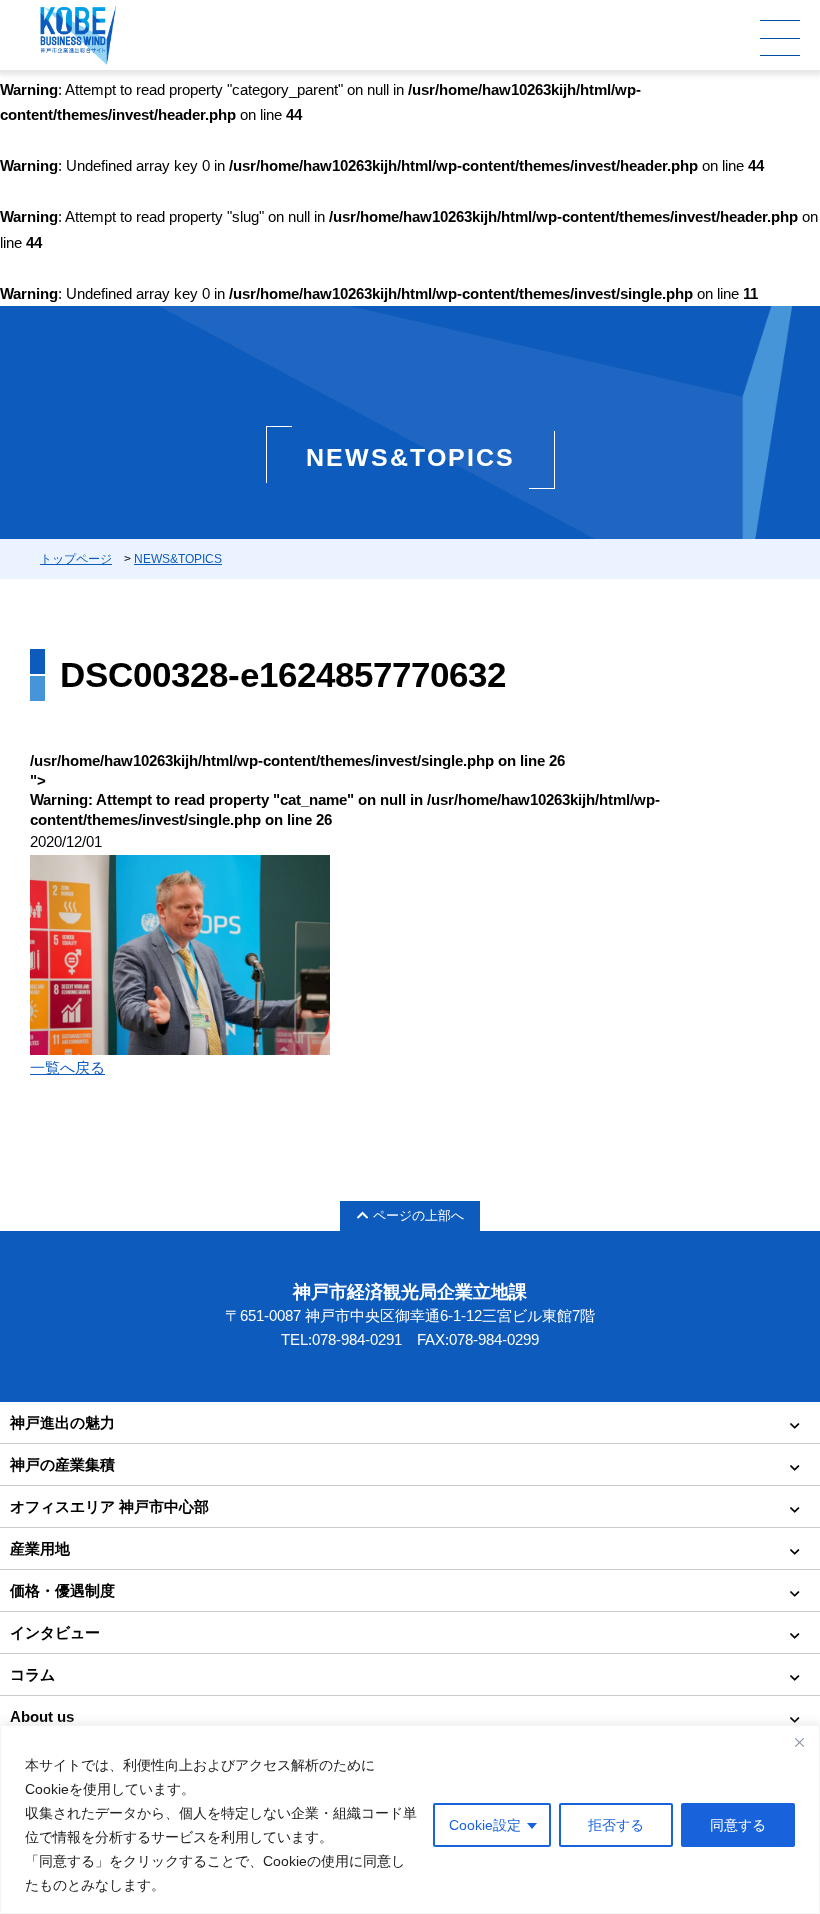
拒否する (616, 1825)
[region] (410, 1819)
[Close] (799, 1742)
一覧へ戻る (67, 1067)
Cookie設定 (485, 1825)
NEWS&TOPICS (178, 559)
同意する (738, 1825)
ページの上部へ (418, 1215)
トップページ (76, 559)
